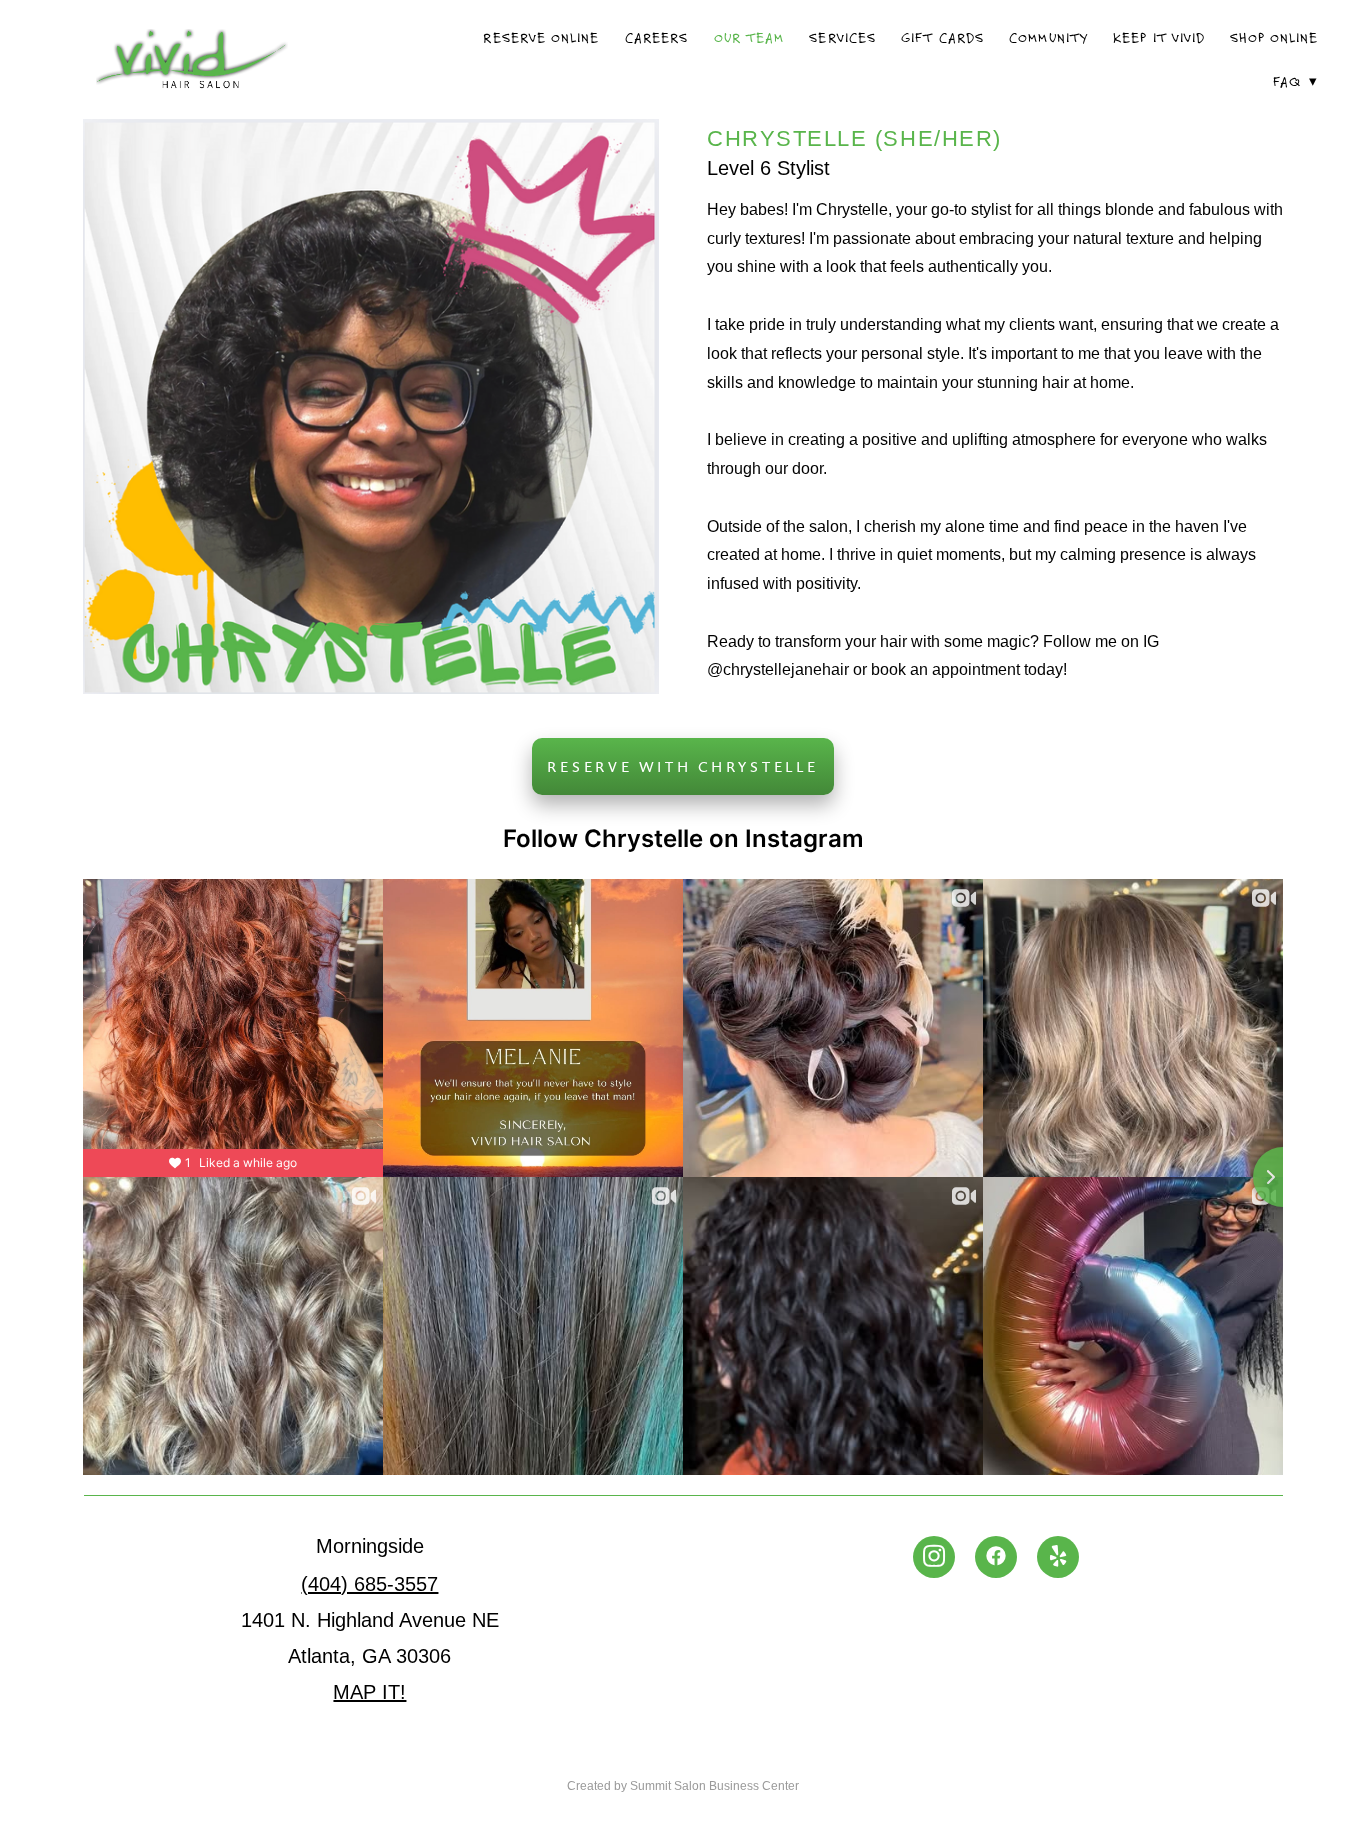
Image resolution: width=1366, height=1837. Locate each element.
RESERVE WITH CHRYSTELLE (682, 766)
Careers (656, 37)
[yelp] (1058, 1557)
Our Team (749, 37)
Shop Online (1274, 37)
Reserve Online (541, 37)
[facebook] (996, 1557)
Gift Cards (942, 37)
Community (1048, 37)
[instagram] (934, 1557)
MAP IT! (369, 1692)
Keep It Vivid (1159, 37)
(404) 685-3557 (369, 1584)
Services (842, 37)
